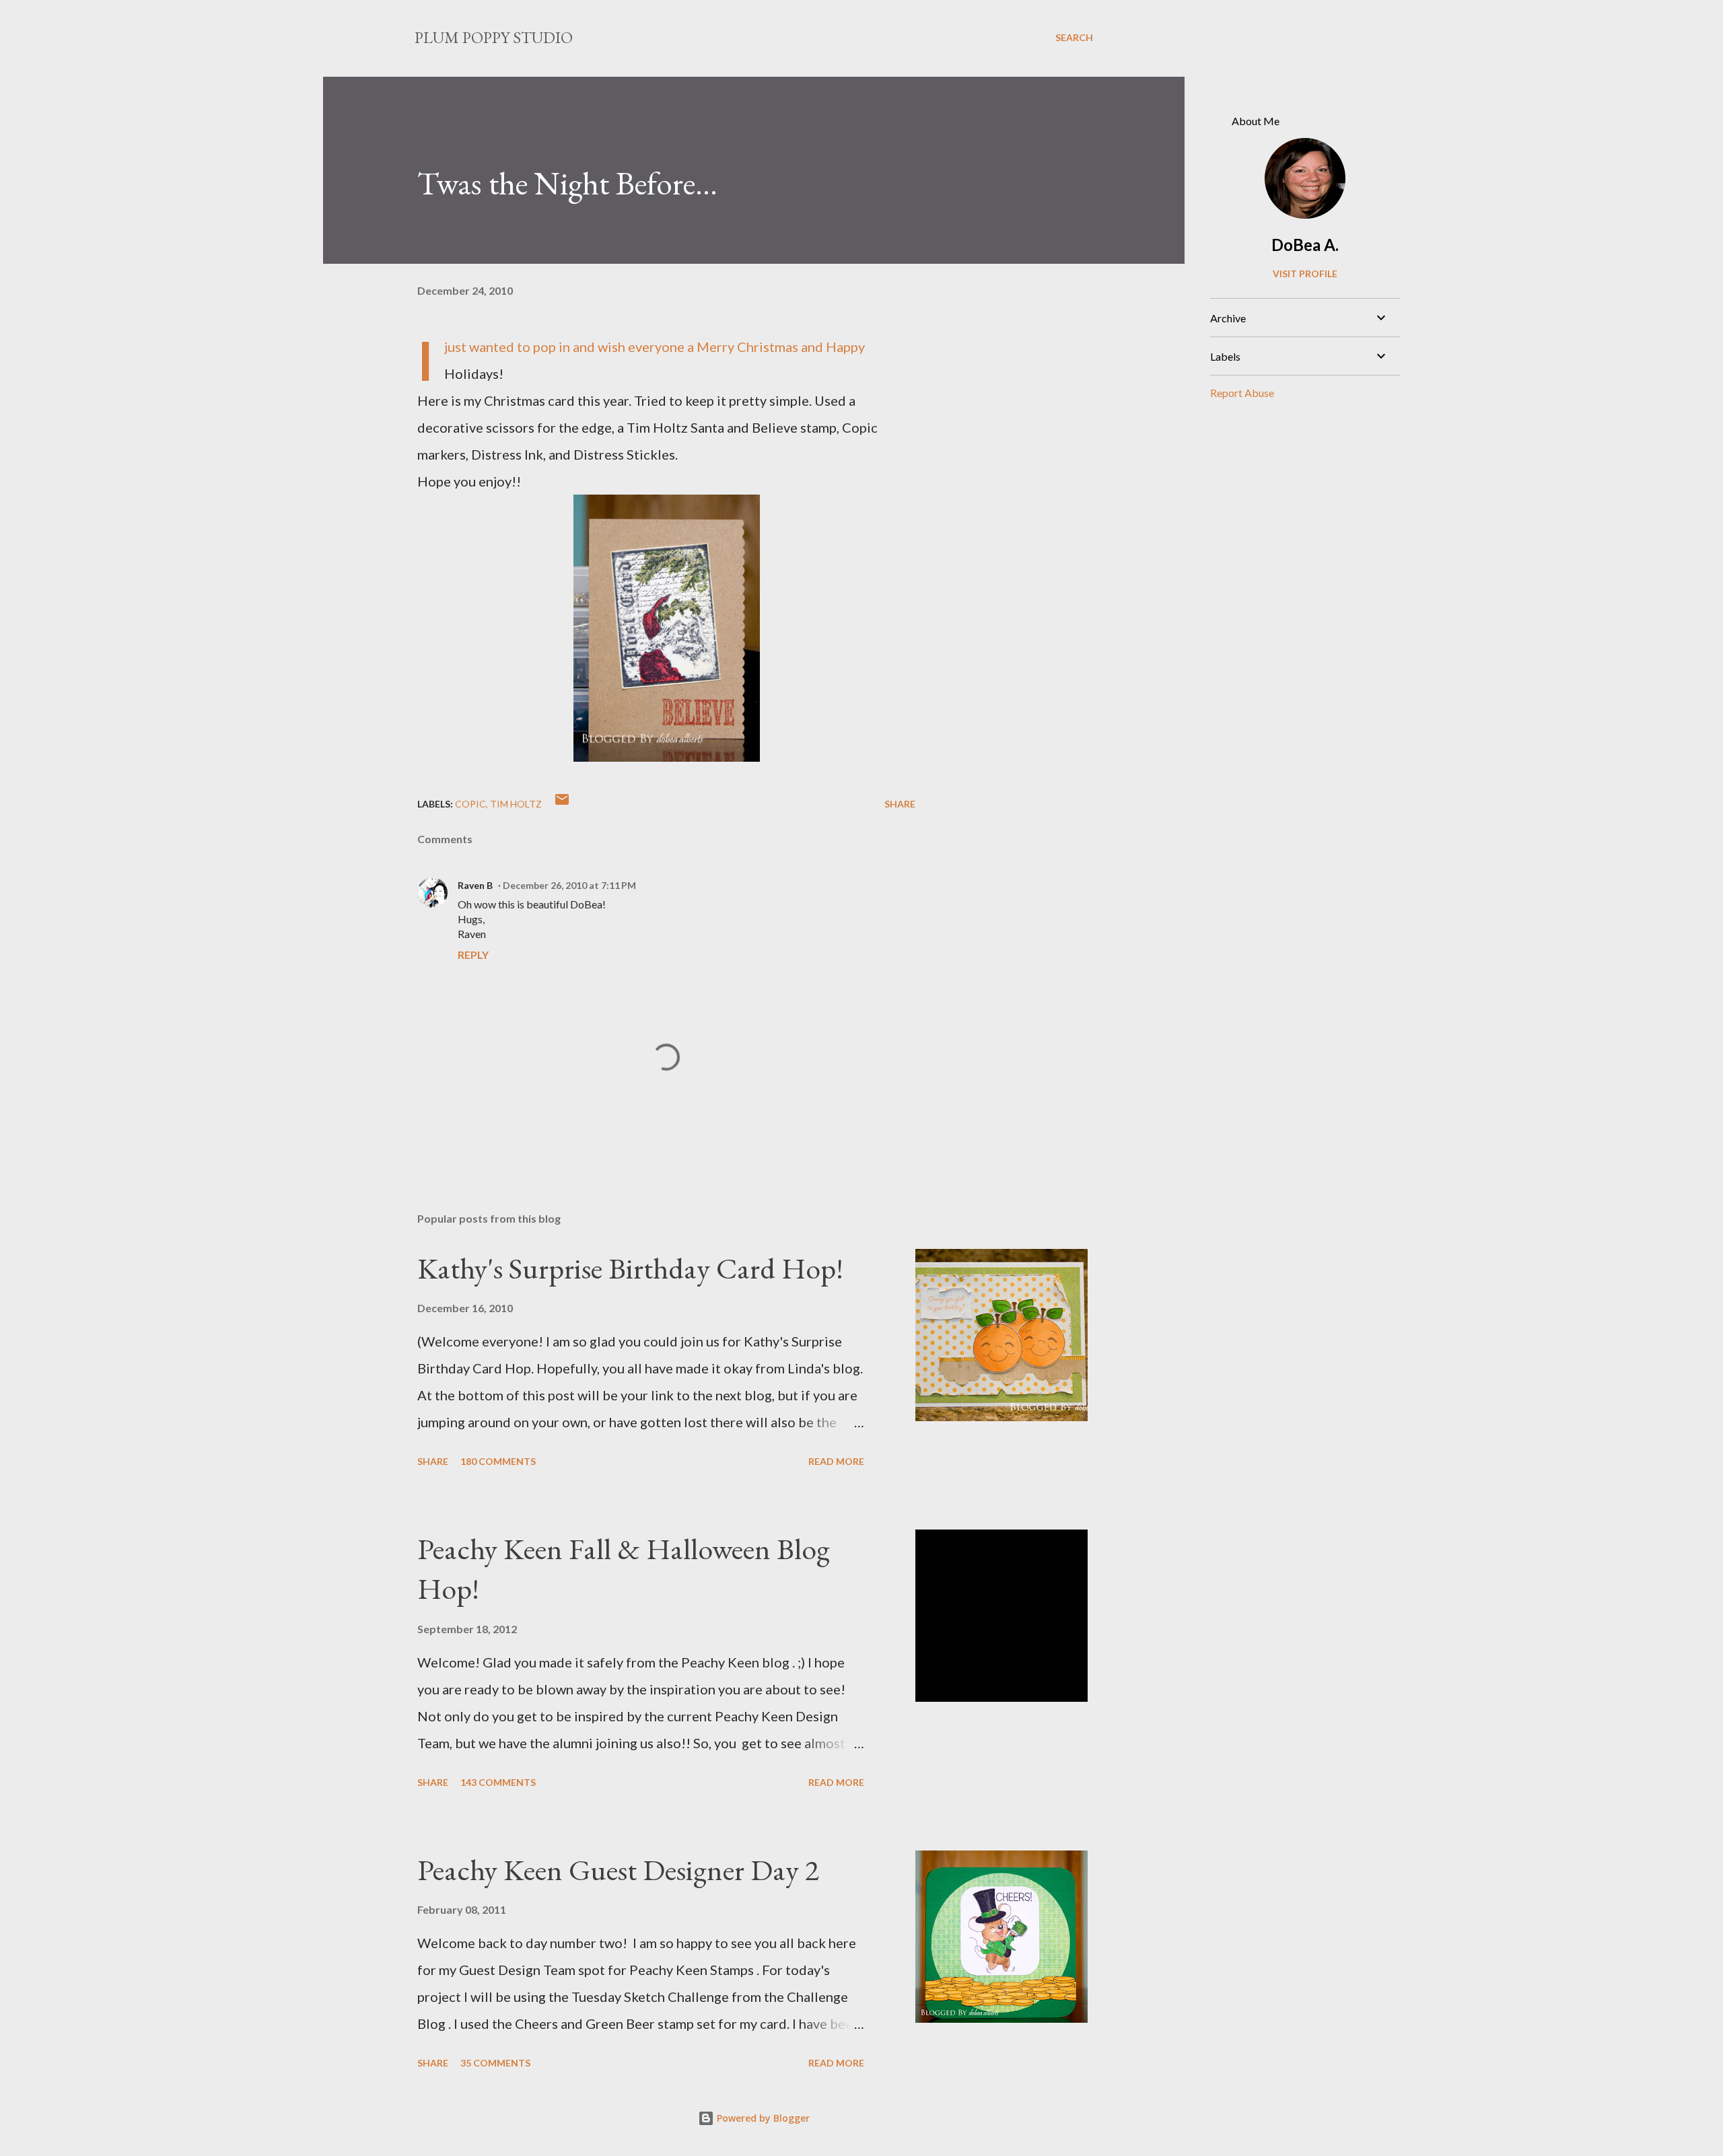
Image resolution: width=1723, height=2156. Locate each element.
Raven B (475, 885)
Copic (470, 804)
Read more (836, 1461)
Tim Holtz (516, 804)
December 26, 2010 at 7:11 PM (569, 885)
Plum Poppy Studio (494, 37)
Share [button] (900, 804)
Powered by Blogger (762, 2118)
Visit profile (1305, 274)
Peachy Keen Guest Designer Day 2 (618, 1870)
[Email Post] (562, 804)
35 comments (495, 2063)
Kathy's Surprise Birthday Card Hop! (630, 1268)
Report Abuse (1242, 393)
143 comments (498, 1782)
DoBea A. (1305, 245)
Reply (473, 955)
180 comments (498, 1461)
